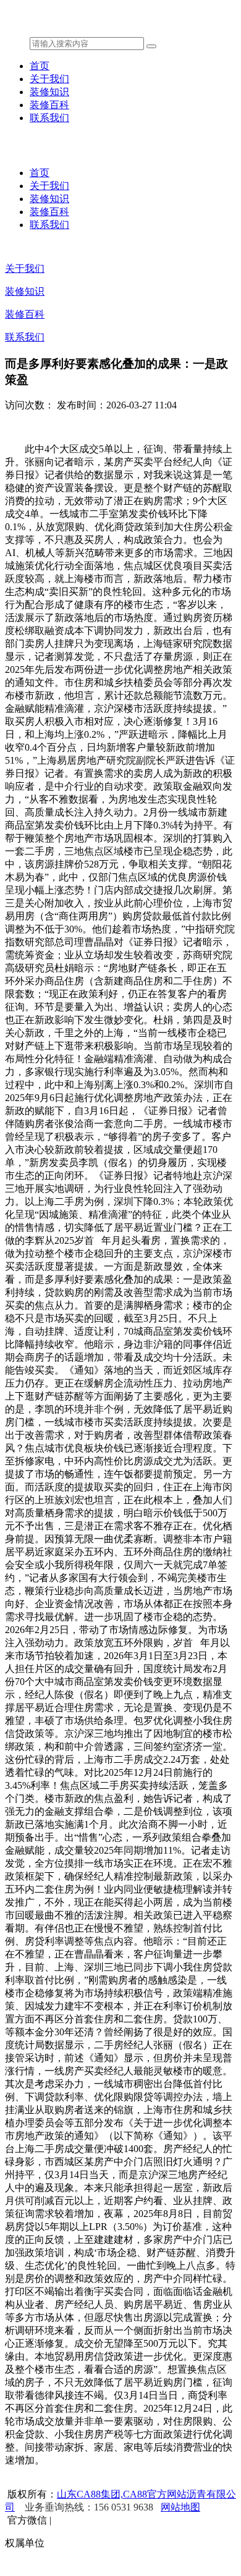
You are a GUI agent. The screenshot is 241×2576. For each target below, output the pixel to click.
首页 (40, 66)
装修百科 (49, 105)
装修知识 (49, 92)
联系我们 (49, 118)
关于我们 (49, 79)
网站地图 (180, 2507)
